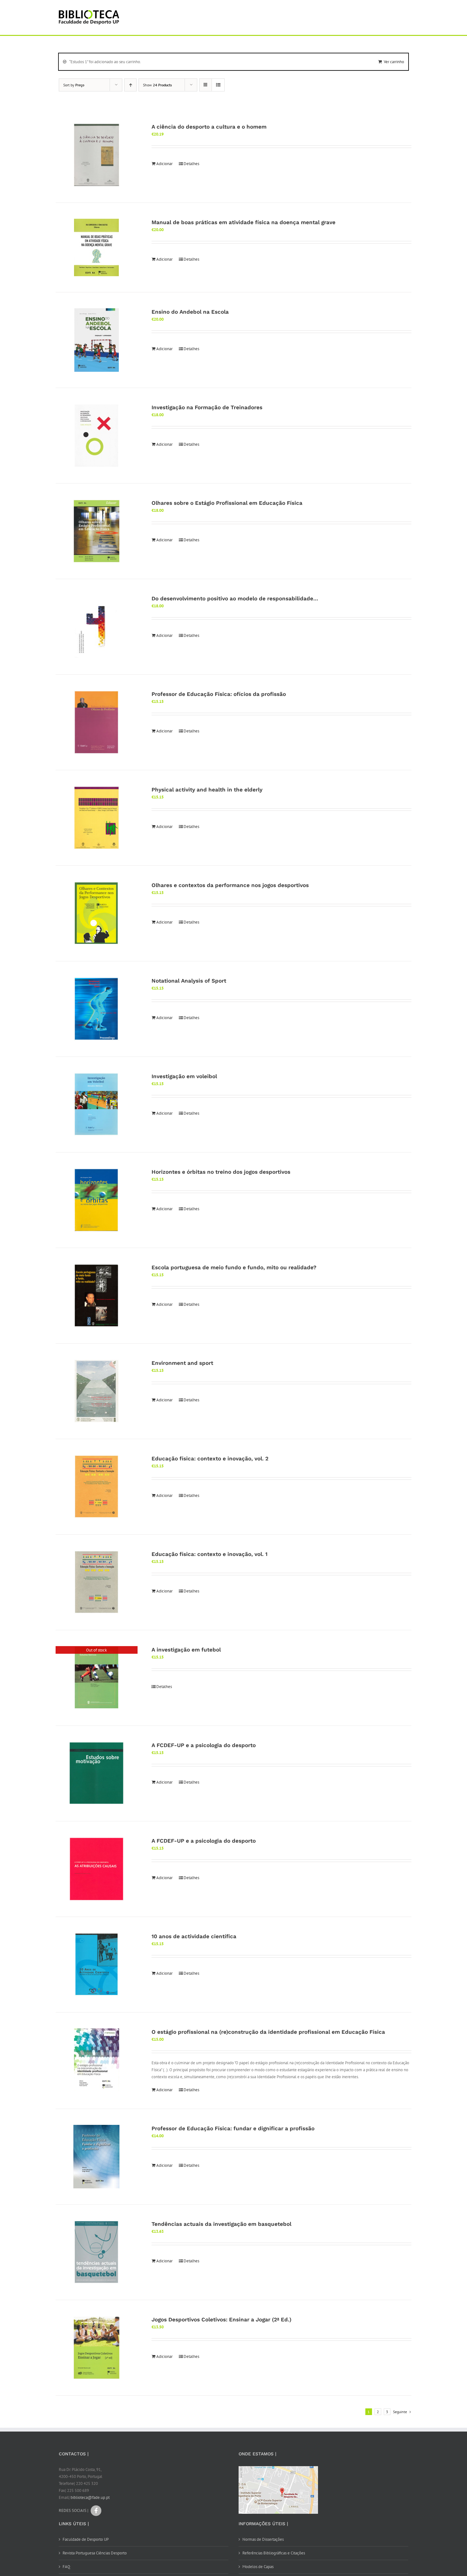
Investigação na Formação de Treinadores (207, 407)
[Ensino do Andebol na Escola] (97, 340)
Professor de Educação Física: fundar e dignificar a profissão (233, 2128)
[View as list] (218, 85)
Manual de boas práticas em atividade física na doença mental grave (244, 222)
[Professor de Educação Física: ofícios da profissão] (97, 722)
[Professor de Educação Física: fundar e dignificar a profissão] (97, 2157)
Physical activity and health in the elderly (207, 790)
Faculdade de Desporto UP (86, 2539)
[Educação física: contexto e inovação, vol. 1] (97, 1582)
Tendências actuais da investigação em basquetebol (221, 2224)
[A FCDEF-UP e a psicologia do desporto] (97, 1773)
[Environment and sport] (97, 1391)
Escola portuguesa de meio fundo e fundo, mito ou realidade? (234, 1267)
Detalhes (191, 164)
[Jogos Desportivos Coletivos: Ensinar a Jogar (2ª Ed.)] (97, 2348)
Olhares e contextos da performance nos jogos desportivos (230, 885)
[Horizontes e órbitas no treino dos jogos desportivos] (97, 1200)
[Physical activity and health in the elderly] (97, 818)
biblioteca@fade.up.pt (90, 2497)
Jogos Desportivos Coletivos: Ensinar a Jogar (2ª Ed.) (221, 2319)
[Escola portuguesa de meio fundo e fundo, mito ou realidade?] (97, 1296)
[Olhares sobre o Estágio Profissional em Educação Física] (97, 531)
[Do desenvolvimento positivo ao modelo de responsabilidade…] (97, 627)
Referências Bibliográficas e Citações (274, 2553)
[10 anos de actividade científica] (97, 1965)
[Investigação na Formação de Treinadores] (97, 436)
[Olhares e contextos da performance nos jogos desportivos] (97, 913)
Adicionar (164, 164)
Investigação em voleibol (184, 1076)
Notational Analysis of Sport (189, 981)
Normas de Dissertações (263, 2539)
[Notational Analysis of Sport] (97, 1009)
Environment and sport (182, 1363)
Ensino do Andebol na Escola (190, 312)
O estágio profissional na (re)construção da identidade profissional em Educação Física (268, 2032)
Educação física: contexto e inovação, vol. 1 (210, 1554)
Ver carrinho (394, 62)
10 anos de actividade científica (194, 1936)
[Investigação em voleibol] (97, 1104)
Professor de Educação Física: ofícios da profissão (219, 694)
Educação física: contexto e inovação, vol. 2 (210, 1458)
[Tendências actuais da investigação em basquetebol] (97, 2252)
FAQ (66, 2567)
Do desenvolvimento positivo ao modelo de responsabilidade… (235, 598)
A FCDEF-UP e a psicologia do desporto (204, 1745)
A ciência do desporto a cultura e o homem (209, 127)
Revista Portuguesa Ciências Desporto (95, 2553)
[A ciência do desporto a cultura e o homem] (97, 155)
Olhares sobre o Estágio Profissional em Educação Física (227, 503)
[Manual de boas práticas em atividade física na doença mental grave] (97, 247)
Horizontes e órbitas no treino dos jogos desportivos (221, 1172)
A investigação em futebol (186, 1650)
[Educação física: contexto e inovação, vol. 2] (97, 1487)
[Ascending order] (130, 85)
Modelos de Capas (258, 2567)
